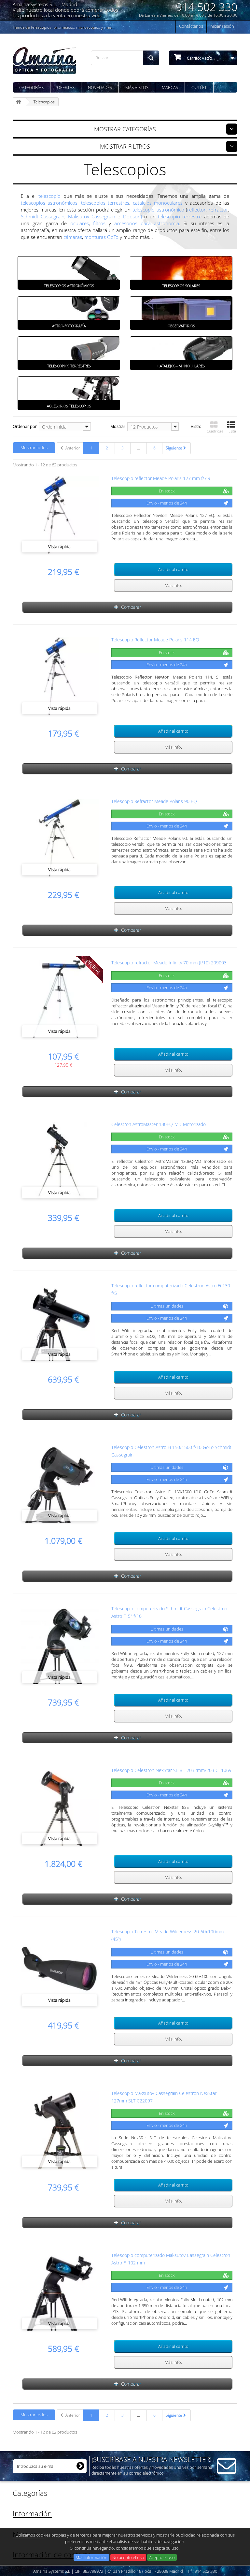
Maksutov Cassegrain (92, 216)
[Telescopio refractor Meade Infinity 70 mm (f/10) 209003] (60, 999)
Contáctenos (191, 26)
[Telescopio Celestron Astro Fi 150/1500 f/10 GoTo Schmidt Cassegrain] (60, 1484)
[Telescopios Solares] (181, 268)
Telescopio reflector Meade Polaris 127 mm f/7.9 (161, 478)
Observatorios (181, 326)
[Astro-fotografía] (69, 308)
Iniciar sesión (222, 26)
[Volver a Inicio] (20, 102)
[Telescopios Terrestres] (69, 348)
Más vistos (137, 87)
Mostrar (118, 426)
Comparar (131, 607)
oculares (80, 223)
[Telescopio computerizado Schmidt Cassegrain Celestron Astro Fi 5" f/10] (60, 1645)
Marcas (170, 87)
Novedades (100, 87)
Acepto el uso (162, 2557)
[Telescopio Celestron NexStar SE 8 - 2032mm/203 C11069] (60, 1807)
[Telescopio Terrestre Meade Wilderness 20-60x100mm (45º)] (60, 1968)
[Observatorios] (181, 308)
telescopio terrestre (180, 216)
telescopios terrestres (105, 203)
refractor (218, 210)
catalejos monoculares (158, 203)
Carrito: (199, 58)
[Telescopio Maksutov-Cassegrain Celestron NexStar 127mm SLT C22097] (60, 2130)
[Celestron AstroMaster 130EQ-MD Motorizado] (60, 1161)
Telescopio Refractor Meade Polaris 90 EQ (154, 801)
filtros (99, 223)
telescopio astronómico (158, 210)
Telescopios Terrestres (69, 366)
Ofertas (66, 87)
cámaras (73, 237)
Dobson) (132, 216)
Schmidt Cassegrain (43, 216)
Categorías (31, 87)
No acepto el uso (128, 2557)
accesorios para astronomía (147, 223)
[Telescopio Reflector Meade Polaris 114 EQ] (60, 676)
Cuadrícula (215, 431)
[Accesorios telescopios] (69, 388)
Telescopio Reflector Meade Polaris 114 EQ (155, 640)
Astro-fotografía (69, 326)
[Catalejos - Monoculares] (181, 348)
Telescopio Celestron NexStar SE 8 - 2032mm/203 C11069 (171, 1770)
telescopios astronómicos (49, 203)
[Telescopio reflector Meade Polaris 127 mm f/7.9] (60, 515)
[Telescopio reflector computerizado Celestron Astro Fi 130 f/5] (60, 1322)
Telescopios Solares (181, 286)
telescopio (49, 196)
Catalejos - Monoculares (181, 366)
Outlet (199, 87)
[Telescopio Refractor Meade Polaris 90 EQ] (60, 838)
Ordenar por (25, 426)
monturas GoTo (101, 237)
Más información (91, 2557)
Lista (232, 431)
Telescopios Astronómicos (69, 286)
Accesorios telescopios (69, 406)
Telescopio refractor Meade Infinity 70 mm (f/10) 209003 (169, 963)
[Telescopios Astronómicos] (69, 268)
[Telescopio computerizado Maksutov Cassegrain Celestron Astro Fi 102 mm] (60, 2292)
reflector (196, 210)
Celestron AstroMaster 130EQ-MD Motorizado (159, 1124)
